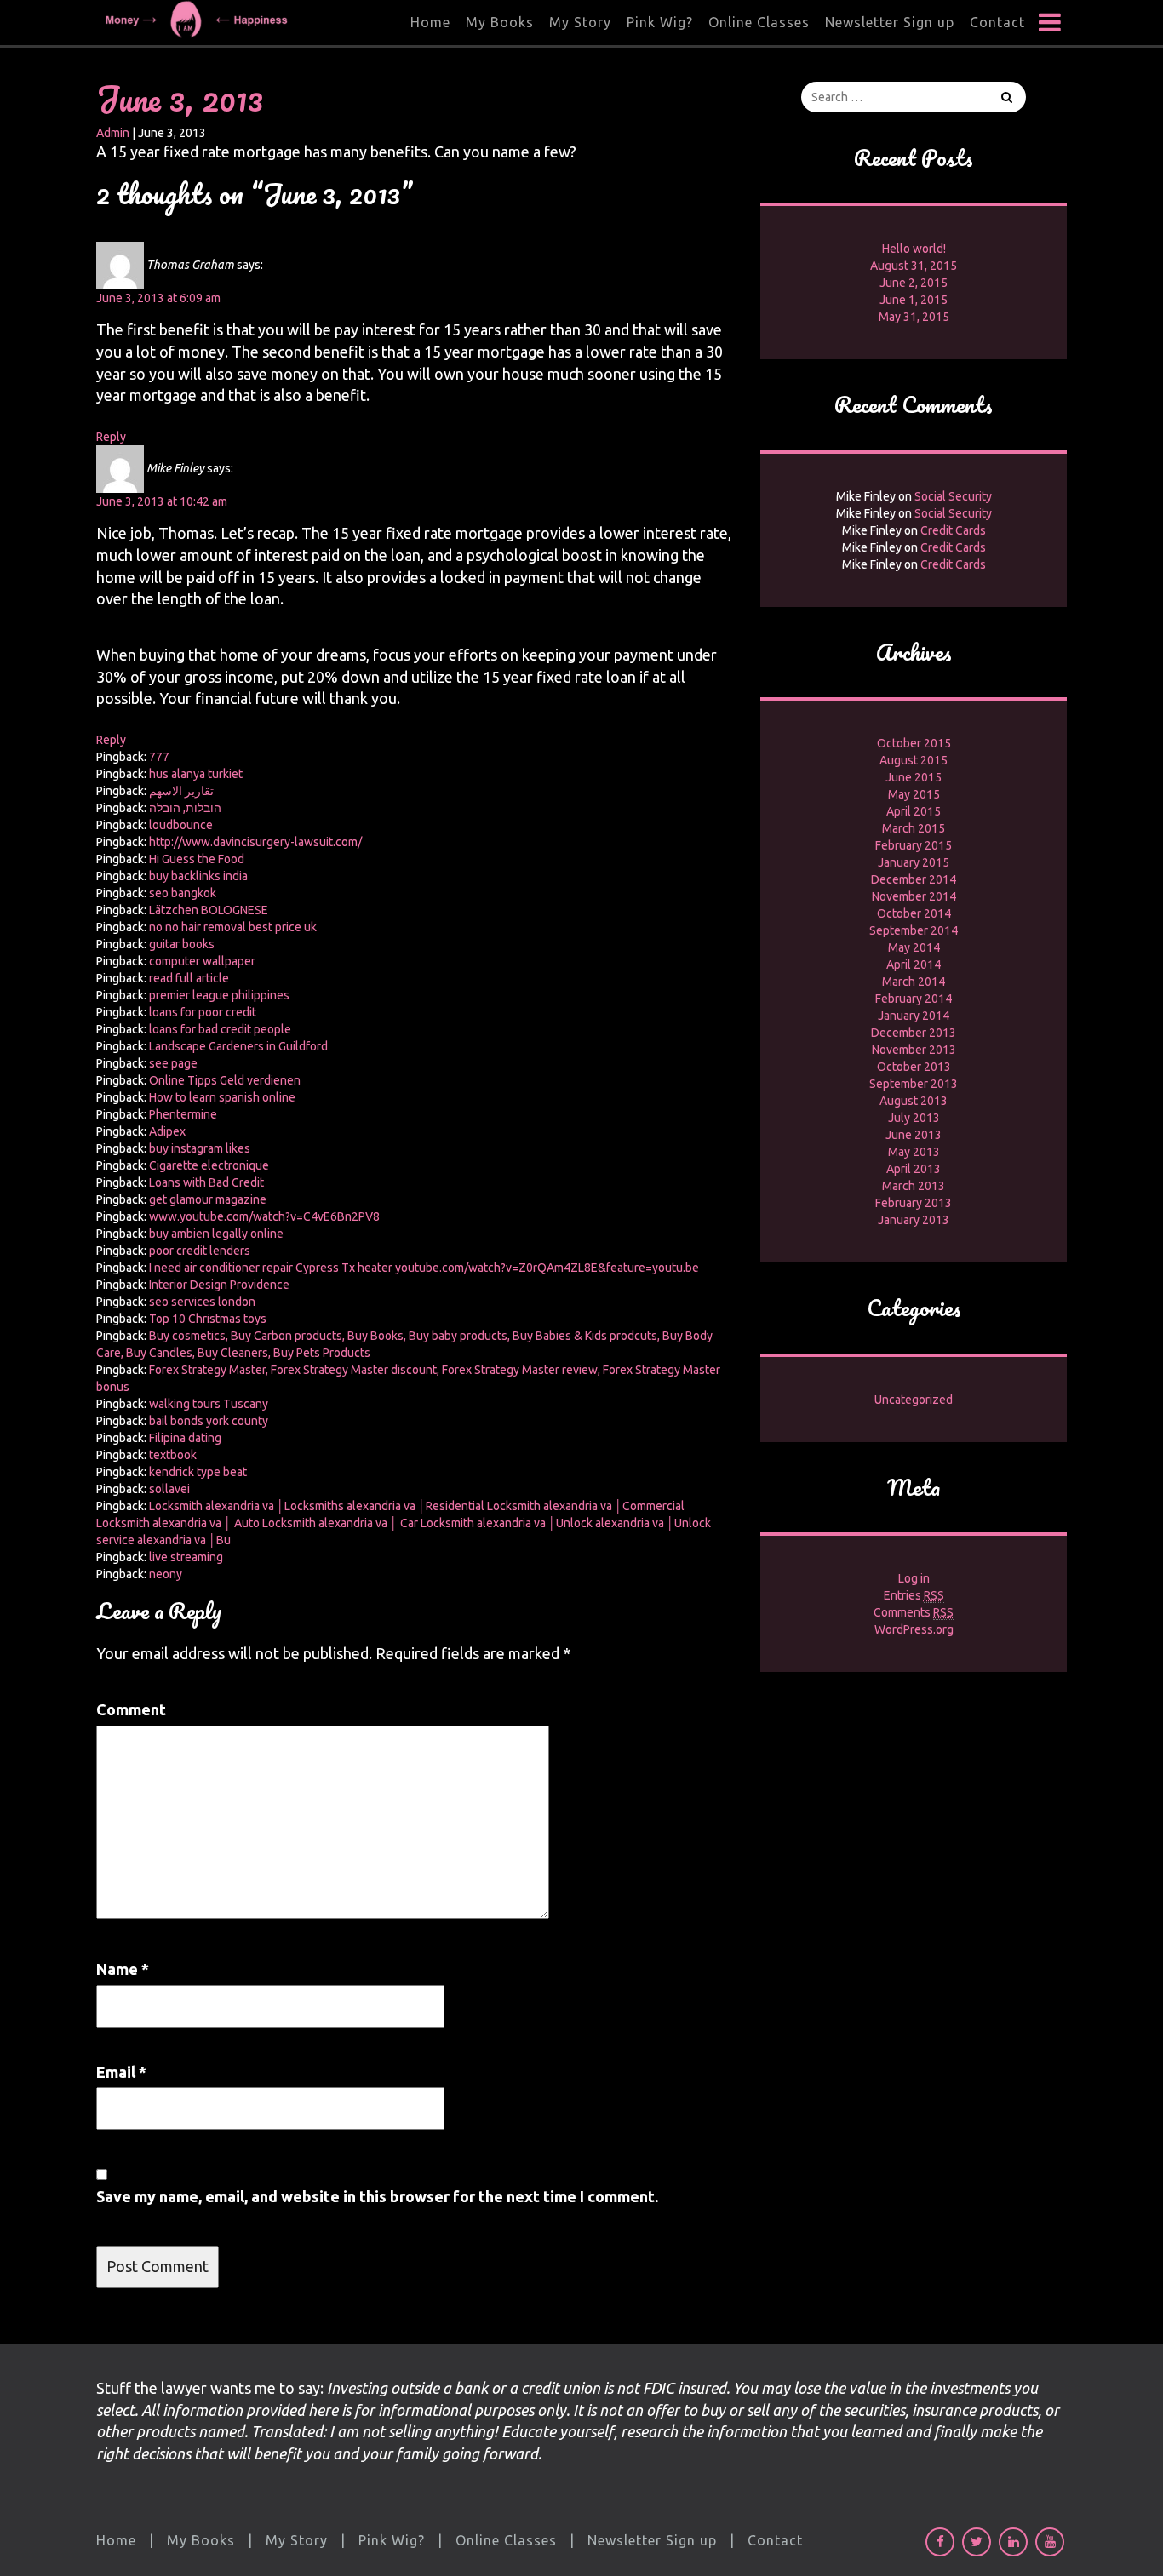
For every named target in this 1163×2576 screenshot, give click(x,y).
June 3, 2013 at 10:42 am (162, 501)
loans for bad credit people (220, 1029)
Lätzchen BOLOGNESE (209, 910)
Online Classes (759, 22)
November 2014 (914, 896)
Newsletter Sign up (890, 22)
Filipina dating (185, 1438)
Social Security (953, 496)
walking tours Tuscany (209, 1404)
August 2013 (914, 1101)
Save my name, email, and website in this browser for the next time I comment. (377, 2196)
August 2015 (914, 760)
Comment (131, 1709)
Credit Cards (953, 530)
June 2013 (914, 1135)
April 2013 (914, 1169)
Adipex (167, 1131)
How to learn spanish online (222, 1097)
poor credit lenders (200, 1251)
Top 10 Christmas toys (208, 1319)
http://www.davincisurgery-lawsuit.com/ (255, 842)
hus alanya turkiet (196, 774)
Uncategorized (914, 1400)
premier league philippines (219, 995)
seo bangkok (183, 893)
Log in (914, 1578)
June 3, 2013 (180, 98)
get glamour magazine (208, 1199)
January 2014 (914, 1016)
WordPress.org (914, 1629)
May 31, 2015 (914, 317)
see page (173, 1063)
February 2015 (914, 845)
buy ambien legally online (216, 1234)
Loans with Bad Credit (206, 1182)
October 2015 (914, 743)
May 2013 (914, 1152)
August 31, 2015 (914, 266)
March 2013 (914, 1186)
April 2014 (914, 965)
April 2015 (914, 811)
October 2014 (914, 913)
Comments (914, 1612)
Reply (111, 437)
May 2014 (914, 947)
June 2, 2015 (914, 283)
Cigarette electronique (209, 1165)
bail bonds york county (209, 1421)
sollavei (169, 1489)
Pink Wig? (660, 22)
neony (166, 1574)
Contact (997, 22)
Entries (914, 1595)
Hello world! (914, 249)
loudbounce (181, 825)
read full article (189, 978)
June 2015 (914, 777)
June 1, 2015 (914, 300)
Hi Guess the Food (197, 859)
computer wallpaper (202, 961)
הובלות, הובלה (185, 808)
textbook (173, 1455)
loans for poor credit (203, 1012)
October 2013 (914, 1067)
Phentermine (183, 1114)
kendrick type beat (198, 1472)
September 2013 (914, 1084)
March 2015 (914, 828)
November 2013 (914, 1050)
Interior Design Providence (219, 1285)
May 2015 (914, 794)
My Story (580, 22)
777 (159, 757)
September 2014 (914, 930)
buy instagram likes (200, 1148)
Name (123, 1969)
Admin (113, 133)
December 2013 (914, 1033)
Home (430, 22)
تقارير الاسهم (181, 791)
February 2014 (914, 999)
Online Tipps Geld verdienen (225, 1080)
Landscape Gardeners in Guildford (238, 1046)
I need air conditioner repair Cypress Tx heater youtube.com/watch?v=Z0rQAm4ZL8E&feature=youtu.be (424, 1268)
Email (121, 2072)
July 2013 (914, 1118)
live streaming (186, 1557)
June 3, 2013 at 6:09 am (158, 298)
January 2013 (914, 1220)
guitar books (182, 944)
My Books (500, 22)
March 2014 (914, 982)
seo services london (202, 1302)
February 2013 (914, 1203)
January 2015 (914, 862)
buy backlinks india (198, 876)
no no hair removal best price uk (233, 927)
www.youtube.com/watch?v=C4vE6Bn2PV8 (264, 1216)
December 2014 (914, 879)
